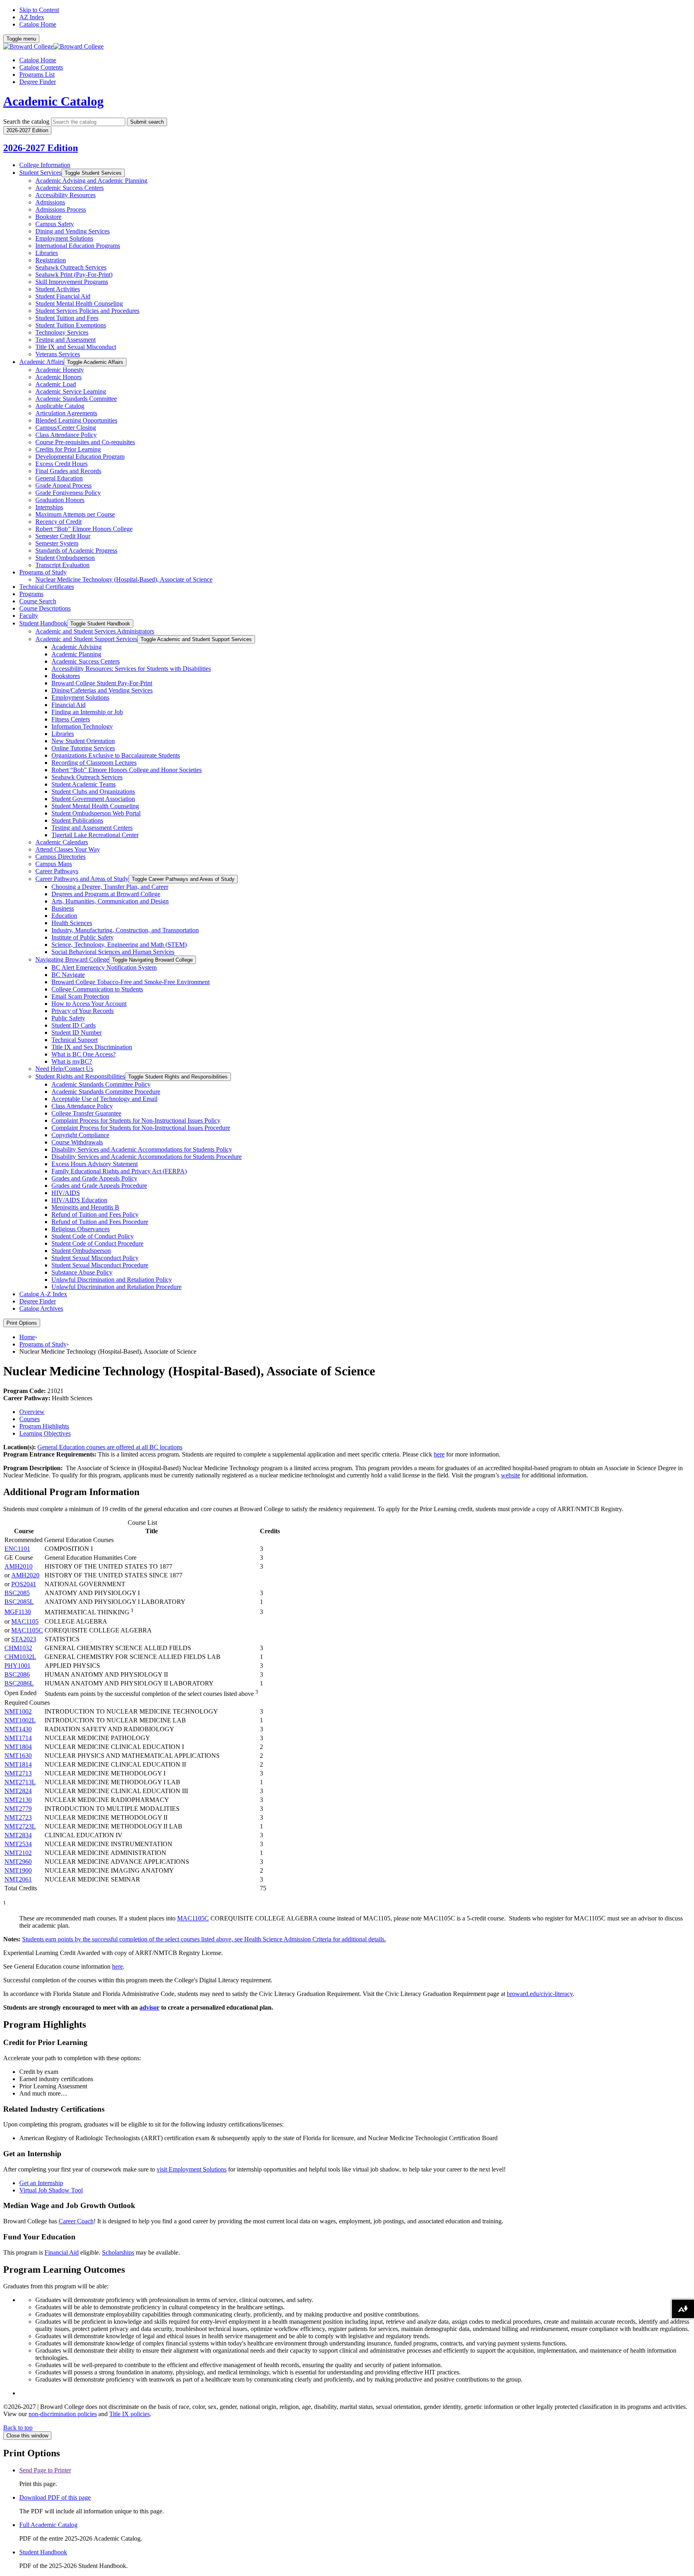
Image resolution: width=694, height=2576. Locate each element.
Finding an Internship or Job (87, 712)
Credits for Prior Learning (68, 449)
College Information (45, 165)
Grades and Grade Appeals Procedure (99, 1186)
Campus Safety (55, 224)
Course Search (38, 601)
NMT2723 (18, 1817)
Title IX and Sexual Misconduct (76, 347)
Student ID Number (77, 1033)
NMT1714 (18, 1738)
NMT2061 (18, 1879)
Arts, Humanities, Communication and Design (110, 901)
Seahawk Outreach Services (71, 267)
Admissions (50, 202)
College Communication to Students (97, 989)
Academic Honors (58, 377)
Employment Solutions (64, 238)
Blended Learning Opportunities (76, 420)
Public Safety (68, 1018)
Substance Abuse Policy (82, 1272)
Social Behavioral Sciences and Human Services (113, 952)
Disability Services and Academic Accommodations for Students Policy (142, 1149)
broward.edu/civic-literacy (540, 1994)
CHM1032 (18, 1648)
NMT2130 (18, 1800)
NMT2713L (20, 1782)
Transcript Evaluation (62, 565)
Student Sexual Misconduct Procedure (100, 1265)
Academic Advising (77, 647)
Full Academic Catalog (48, 2525)
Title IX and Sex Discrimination (92, 1047)
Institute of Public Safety (83, 937)
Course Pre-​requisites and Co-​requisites (85, 442)
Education (64, 916)
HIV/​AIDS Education (79, 1200)
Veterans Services (58, 354)
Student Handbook (43, 623)
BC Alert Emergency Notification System (104, 967)
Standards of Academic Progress (76, 551)
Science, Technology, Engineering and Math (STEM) (119, 945)
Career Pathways (57, 871)
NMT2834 (18, 1835)
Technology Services (62, 332)
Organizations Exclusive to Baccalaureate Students (116, 755)
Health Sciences (72, 923)
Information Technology (82, 726)
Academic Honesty (60, 370)
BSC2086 (17, 1674)
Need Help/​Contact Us (64, 1069)
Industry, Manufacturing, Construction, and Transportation (125, 930)
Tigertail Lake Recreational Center (95, 835)
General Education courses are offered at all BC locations (110, 1447)
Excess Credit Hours (61, 464)
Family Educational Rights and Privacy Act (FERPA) (119, 1171)
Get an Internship (41, 2183)
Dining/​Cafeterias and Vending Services (102, 690)
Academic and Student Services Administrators (95, 631)
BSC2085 (17, 1593)
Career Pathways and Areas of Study (82, 879)
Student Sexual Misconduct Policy (95, 1258)
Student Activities (58, 289)
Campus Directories (60, 857)
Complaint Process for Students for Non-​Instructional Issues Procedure (141, 1128)
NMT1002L (20, 1720)
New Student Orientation (83, 741)
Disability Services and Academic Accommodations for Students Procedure (147, 1157)
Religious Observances (81, 1229)
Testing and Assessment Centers (92, 828)
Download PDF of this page (55, 2497)
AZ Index (32, 17)
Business (63, 908)
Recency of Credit (58, 522)
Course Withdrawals (77, 1142)
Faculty (29, 616)
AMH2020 (25, 1575)
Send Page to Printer (45, 2470)
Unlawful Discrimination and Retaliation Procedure (116, 1287)
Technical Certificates (47, 587)
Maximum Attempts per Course (75, 514)
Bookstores (66, 676)
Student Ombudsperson (65, 558)
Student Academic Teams (84, 784)
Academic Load (56, 384)
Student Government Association (93, 799)
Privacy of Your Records (83, 1011)
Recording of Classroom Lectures (94, 763)
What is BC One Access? (84, 1054)
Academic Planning (76, 654)
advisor (149, 2007)
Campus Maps (54, 864)
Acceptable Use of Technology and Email (104, 1099)
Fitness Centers (71, 719)
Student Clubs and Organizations (93, 792)
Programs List (37, 75)
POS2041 (24, 1584)
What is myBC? (72, 1061)
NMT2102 (18, 1853)
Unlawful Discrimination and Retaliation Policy (112, 1280)
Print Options (22, 1323)
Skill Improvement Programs (72, 282)
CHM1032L (20, 1657)
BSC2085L (19, 1602)
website (510, 1475)
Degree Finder (38, 82)
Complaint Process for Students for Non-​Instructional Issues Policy (136, 1120)
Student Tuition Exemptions (71, 325)
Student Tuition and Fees (67, 318)
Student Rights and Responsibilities (80, 1076)
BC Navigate (68, 975)
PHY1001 (17, 1666)
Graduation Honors (60, 500)
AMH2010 (18, 1566)
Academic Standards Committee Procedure (106, 1092)
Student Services (40, 173)
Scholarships (118, 2252)
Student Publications (77, 820)
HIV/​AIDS (66, 1193)
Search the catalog (26, 122)
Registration (51, 260)
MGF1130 (18, 1612)
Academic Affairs (42, 362)
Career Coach (76, 2221)
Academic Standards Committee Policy (101, 1084)
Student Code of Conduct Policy (93, 1236)
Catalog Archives (41, 1308)
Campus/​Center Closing (66, 428)
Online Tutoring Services (83, 748)
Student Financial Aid (63, 296)
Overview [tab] (32, 1412)
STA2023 (24, 1639)
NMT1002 (18, 1711)
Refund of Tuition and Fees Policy (95, 1214)
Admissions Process (61, 209)
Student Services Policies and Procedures (87, 311)
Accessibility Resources (65, 195)
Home (27, 1337)
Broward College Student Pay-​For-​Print (102, 683)
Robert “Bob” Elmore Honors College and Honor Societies (127, 770)
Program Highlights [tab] (44, 1426)
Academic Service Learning (71, 391)
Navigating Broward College (72, 959)
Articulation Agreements (66, 413)
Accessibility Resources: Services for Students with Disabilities (131, 669)
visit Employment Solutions (192, 2169)
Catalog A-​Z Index (43, 1294)
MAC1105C (27, 1630)
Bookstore (48, 217)
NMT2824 (18, 1791)
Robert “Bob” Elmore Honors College (84, 529)
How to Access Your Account (89, 1004)
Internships (49, 507)
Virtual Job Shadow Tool (51, 2190)
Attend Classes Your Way (68, 849)
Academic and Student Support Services (86, 639)
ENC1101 (17, 1549)
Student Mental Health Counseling (79, 303)
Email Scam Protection (80, 996)
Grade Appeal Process (63, 485)
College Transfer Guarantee (86, 1113)
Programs (31, 594)
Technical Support (75, 1040)
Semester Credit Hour (63, 536)
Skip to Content (39, 10)
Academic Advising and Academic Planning (91, 181)
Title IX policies (130, 2414)
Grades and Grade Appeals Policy (94, 1178)
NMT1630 (18, 1756)
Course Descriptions (45, 608)
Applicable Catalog (60, 406)
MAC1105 (25, 1621)
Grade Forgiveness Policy (68, 493)
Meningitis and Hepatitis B (85, 1207)
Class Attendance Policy (66, 435)
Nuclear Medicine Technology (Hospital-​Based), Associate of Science (124, 579)
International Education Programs (78, 246)
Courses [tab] (30, 1419)
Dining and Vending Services (72, 231)
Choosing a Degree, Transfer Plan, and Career (110, 887)
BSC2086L (19, 1683)
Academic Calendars (62, 842)
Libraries (47, 253)
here (439, 1454)
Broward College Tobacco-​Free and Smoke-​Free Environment (131, 982)
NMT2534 (18, 1844)
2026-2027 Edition (41, 148)
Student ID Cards (73, 1025)
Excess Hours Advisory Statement (95, 1164)
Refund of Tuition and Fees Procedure (100, 1222)
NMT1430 (18, 1729)
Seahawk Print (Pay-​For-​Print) (74, 275)
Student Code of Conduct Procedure (97, 1243)
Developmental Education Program (80, 457)
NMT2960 (18, 1862)
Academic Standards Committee (76, 399)
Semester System (57, 543)
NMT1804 (18, 1747)
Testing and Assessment (65, 340)
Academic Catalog (53, 101)
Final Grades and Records (68, 471)
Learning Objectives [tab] (45, 1433)
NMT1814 (18, 1764)
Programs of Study (43, 572)
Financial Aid (68, 705)
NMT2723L (20, 1826)
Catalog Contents (41, 67)
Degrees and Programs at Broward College (106, 894)
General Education (59, 478)
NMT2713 (18, 1773)
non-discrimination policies (63, 2414)
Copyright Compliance (80, 1135)
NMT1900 (18, 1870)
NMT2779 (18, 1809)
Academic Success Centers (69, 188)
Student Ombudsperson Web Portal (96, 813)
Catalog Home (38, 24)
